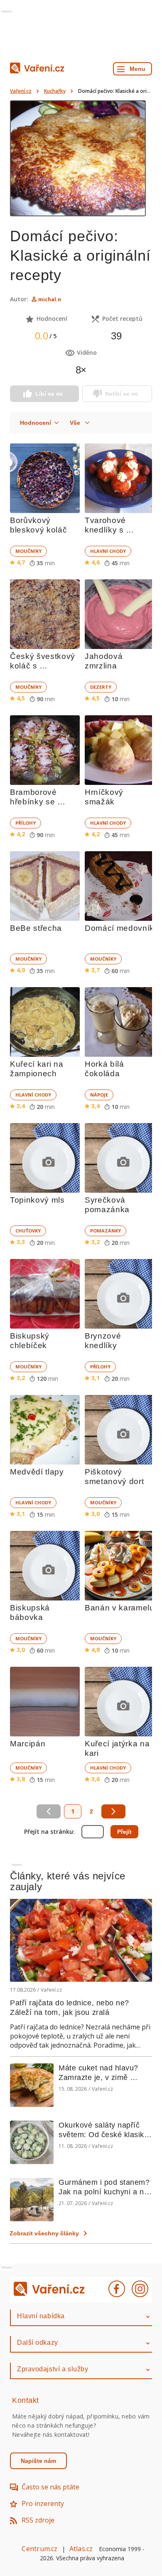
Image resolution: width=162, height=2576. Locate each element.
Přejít (124, 1832)
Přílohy (26, 823)
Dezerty (101, 687)
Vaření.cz (21, 91)
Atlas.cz (81, 2549)
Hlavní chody (108, 551)
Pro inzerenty (43, 2503)
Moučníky (28, 551)
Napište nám (38, 2461)
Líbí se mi (49, 394)
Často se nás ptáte (50, 2487)
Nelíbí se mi (121, 394)
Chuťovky (28, 1231)
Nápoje (99, 1095)
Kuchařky (55, 91)
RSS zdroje (38, 2520)
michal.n (50, 299)
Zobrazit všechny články (44, 2233)
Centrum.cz (39, 2549)
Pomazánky (106, 1231)
